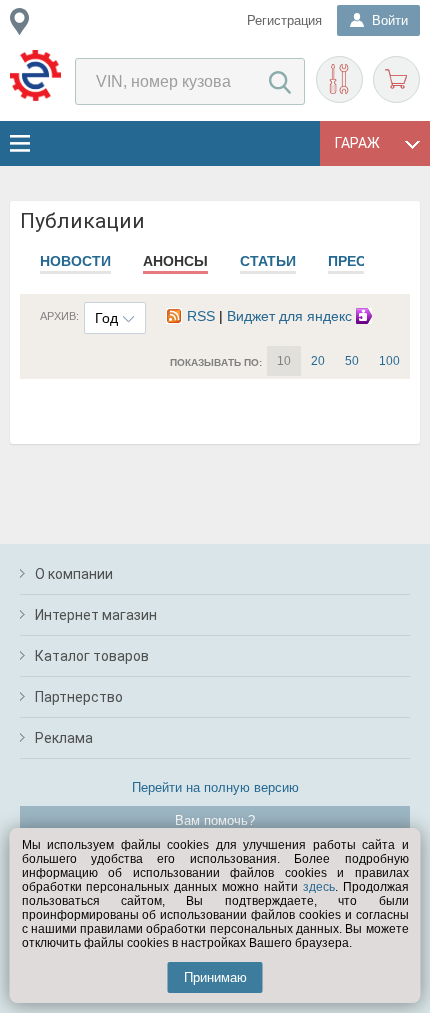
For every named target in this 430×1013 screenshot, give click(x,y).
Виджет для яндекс (291, 316)
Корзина (396, 79)
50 (352, 361)
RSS (201, 316)
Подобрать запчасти (339, 79)
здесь (319, 887)
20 (318, 361)
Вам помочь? (215, 820)
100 (389, 361)
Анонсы (175, 261)
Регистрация (284, 20)
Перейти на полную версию (215, 787)
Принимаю (215, 977)
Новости (75, 261)
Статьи (268, 261)
